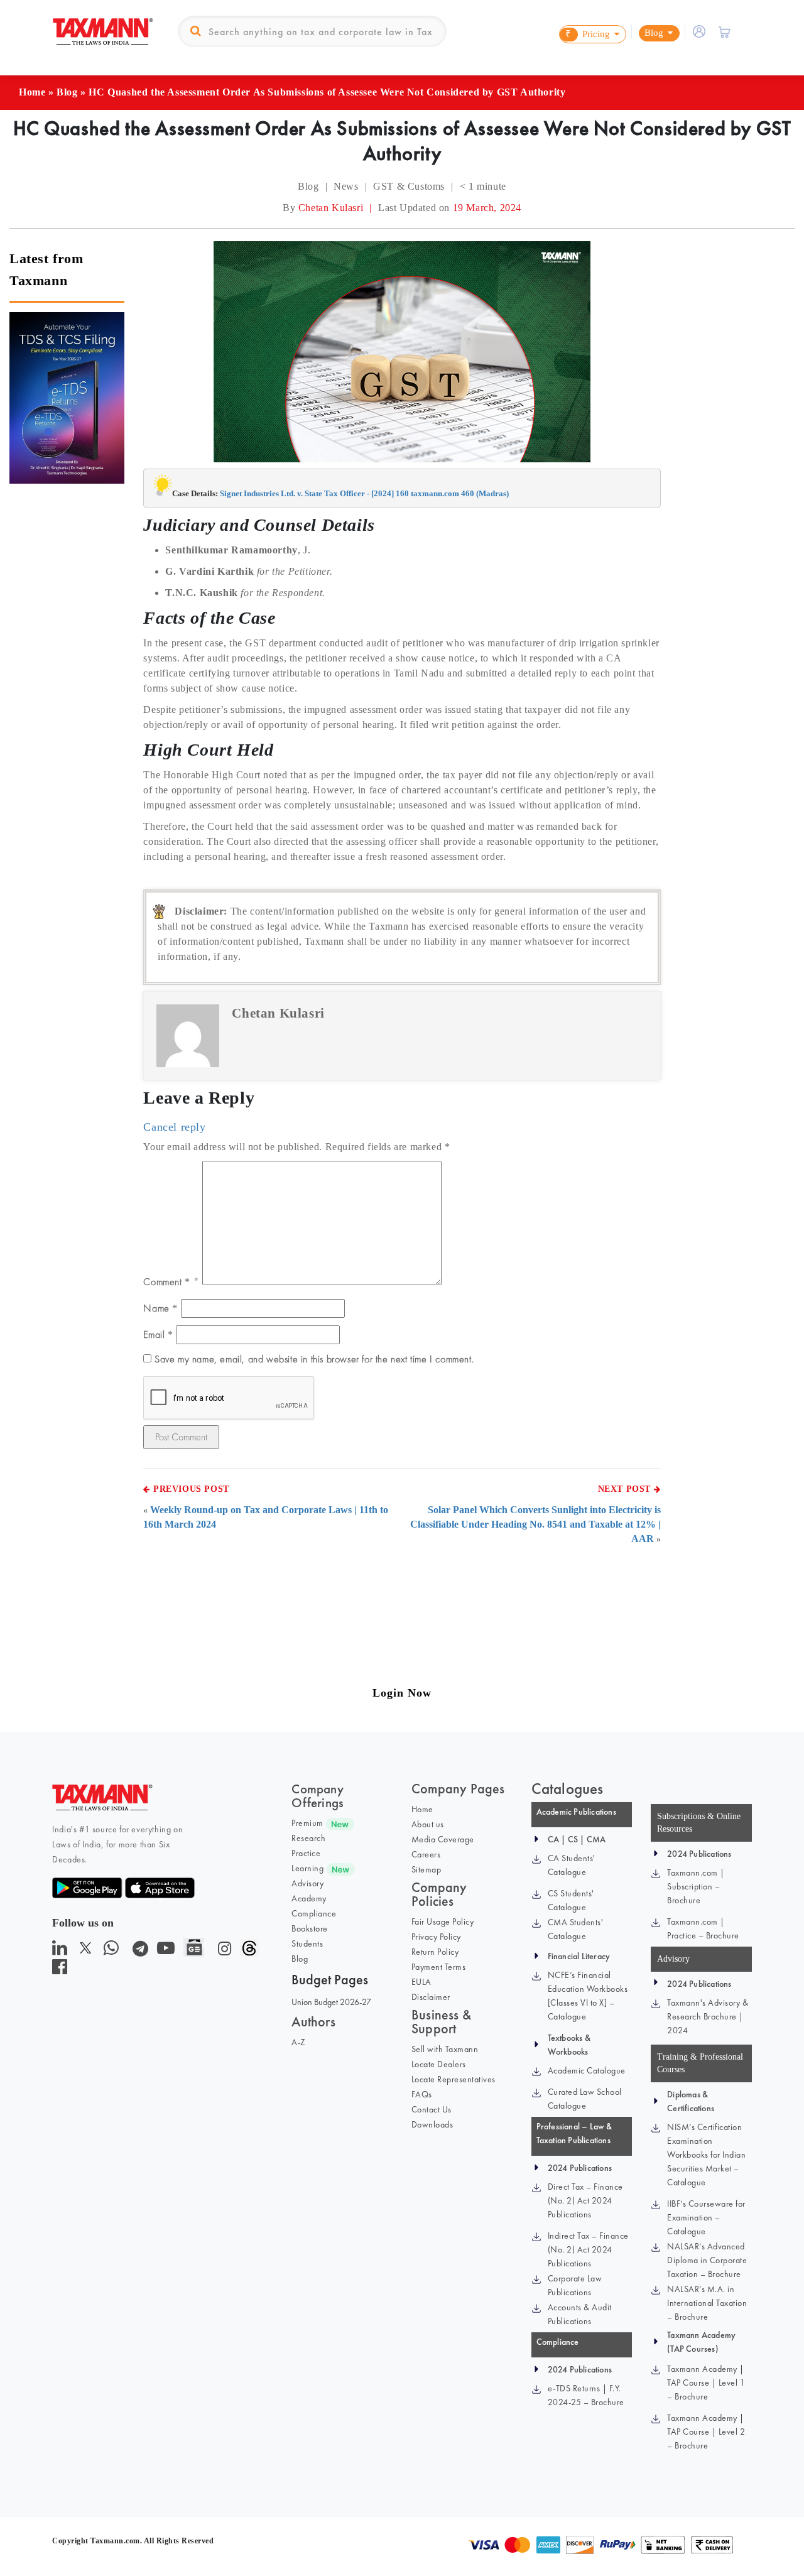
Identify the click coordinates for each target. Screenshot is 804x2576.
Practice (306, 1853)
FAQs (422, 2094)
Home (32, 92)
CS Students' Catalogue (571, 1900)
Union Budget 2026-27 (331, 2002)
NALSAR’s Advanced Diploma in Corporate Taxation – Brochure (707, 2260)
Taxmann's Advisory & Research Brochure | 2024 (708, 2016)
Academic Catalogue (587, 2070)
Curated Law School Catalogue (585, 2099)
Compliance (314, 1913)
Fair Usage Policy (443, 1921)
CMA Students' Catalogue (576, 1929)
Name (160, 1308)
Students (307, 1943)
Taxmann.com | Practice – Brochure (703, 1928)
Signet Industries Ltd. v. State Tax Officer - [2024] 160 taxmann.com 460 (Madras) (364, 493)
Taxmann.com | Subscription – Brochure (696, 1886)
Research (308, 1838)
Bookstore (310, 1928)
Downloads (432, 2124)
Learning (307, 1868)
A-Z (299, 2042)
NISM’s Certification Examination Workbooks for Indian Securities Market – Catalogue (706, 2155)
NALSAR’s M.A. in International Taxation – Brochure (707, 2303)
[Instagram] (222, 1951)
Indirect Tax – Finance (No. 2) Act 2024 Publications (588, 2249)
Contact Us (432, 2109)
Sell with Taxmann (445, 2049)
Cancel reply (174, 1127)
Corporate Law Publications (575, 2285)
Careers (426, 1854)
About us (428, 1824)
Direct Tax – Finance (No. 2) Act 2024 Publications (585, 2200)
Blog (67, 92)
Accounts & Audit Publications (580, 2314)
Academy (309, 1898)
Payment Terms (439, 1967)
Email (158, 1334)
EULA (421, 1982)
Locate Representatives (454, 2079)
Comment (166, 1282)
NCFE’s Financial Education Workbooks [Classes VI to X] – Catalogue (588, 1996)
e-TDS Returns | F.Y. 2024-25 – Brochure (586, 2395)
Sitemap (426, 1869)
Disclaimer (431, 1997)
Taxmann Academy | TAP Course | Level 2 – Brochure (706, 2432)
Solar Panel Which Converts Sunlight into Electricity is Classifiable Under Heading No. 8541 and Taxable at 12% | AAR (535, 1524)
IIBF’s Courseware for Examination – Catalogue (706, 2217)
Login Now (402, 1693)
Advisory (307, 1883)
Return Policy (435, 1952)
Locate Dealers (439, 2064)
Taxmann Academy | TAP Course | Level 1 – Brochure (706, 2383)
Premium (307, 1823)
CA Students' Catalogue (572, 1865)
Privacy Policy (436, 1937)
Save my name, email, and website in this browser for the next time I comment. (314, 1359)
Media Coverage (443, 1839)
